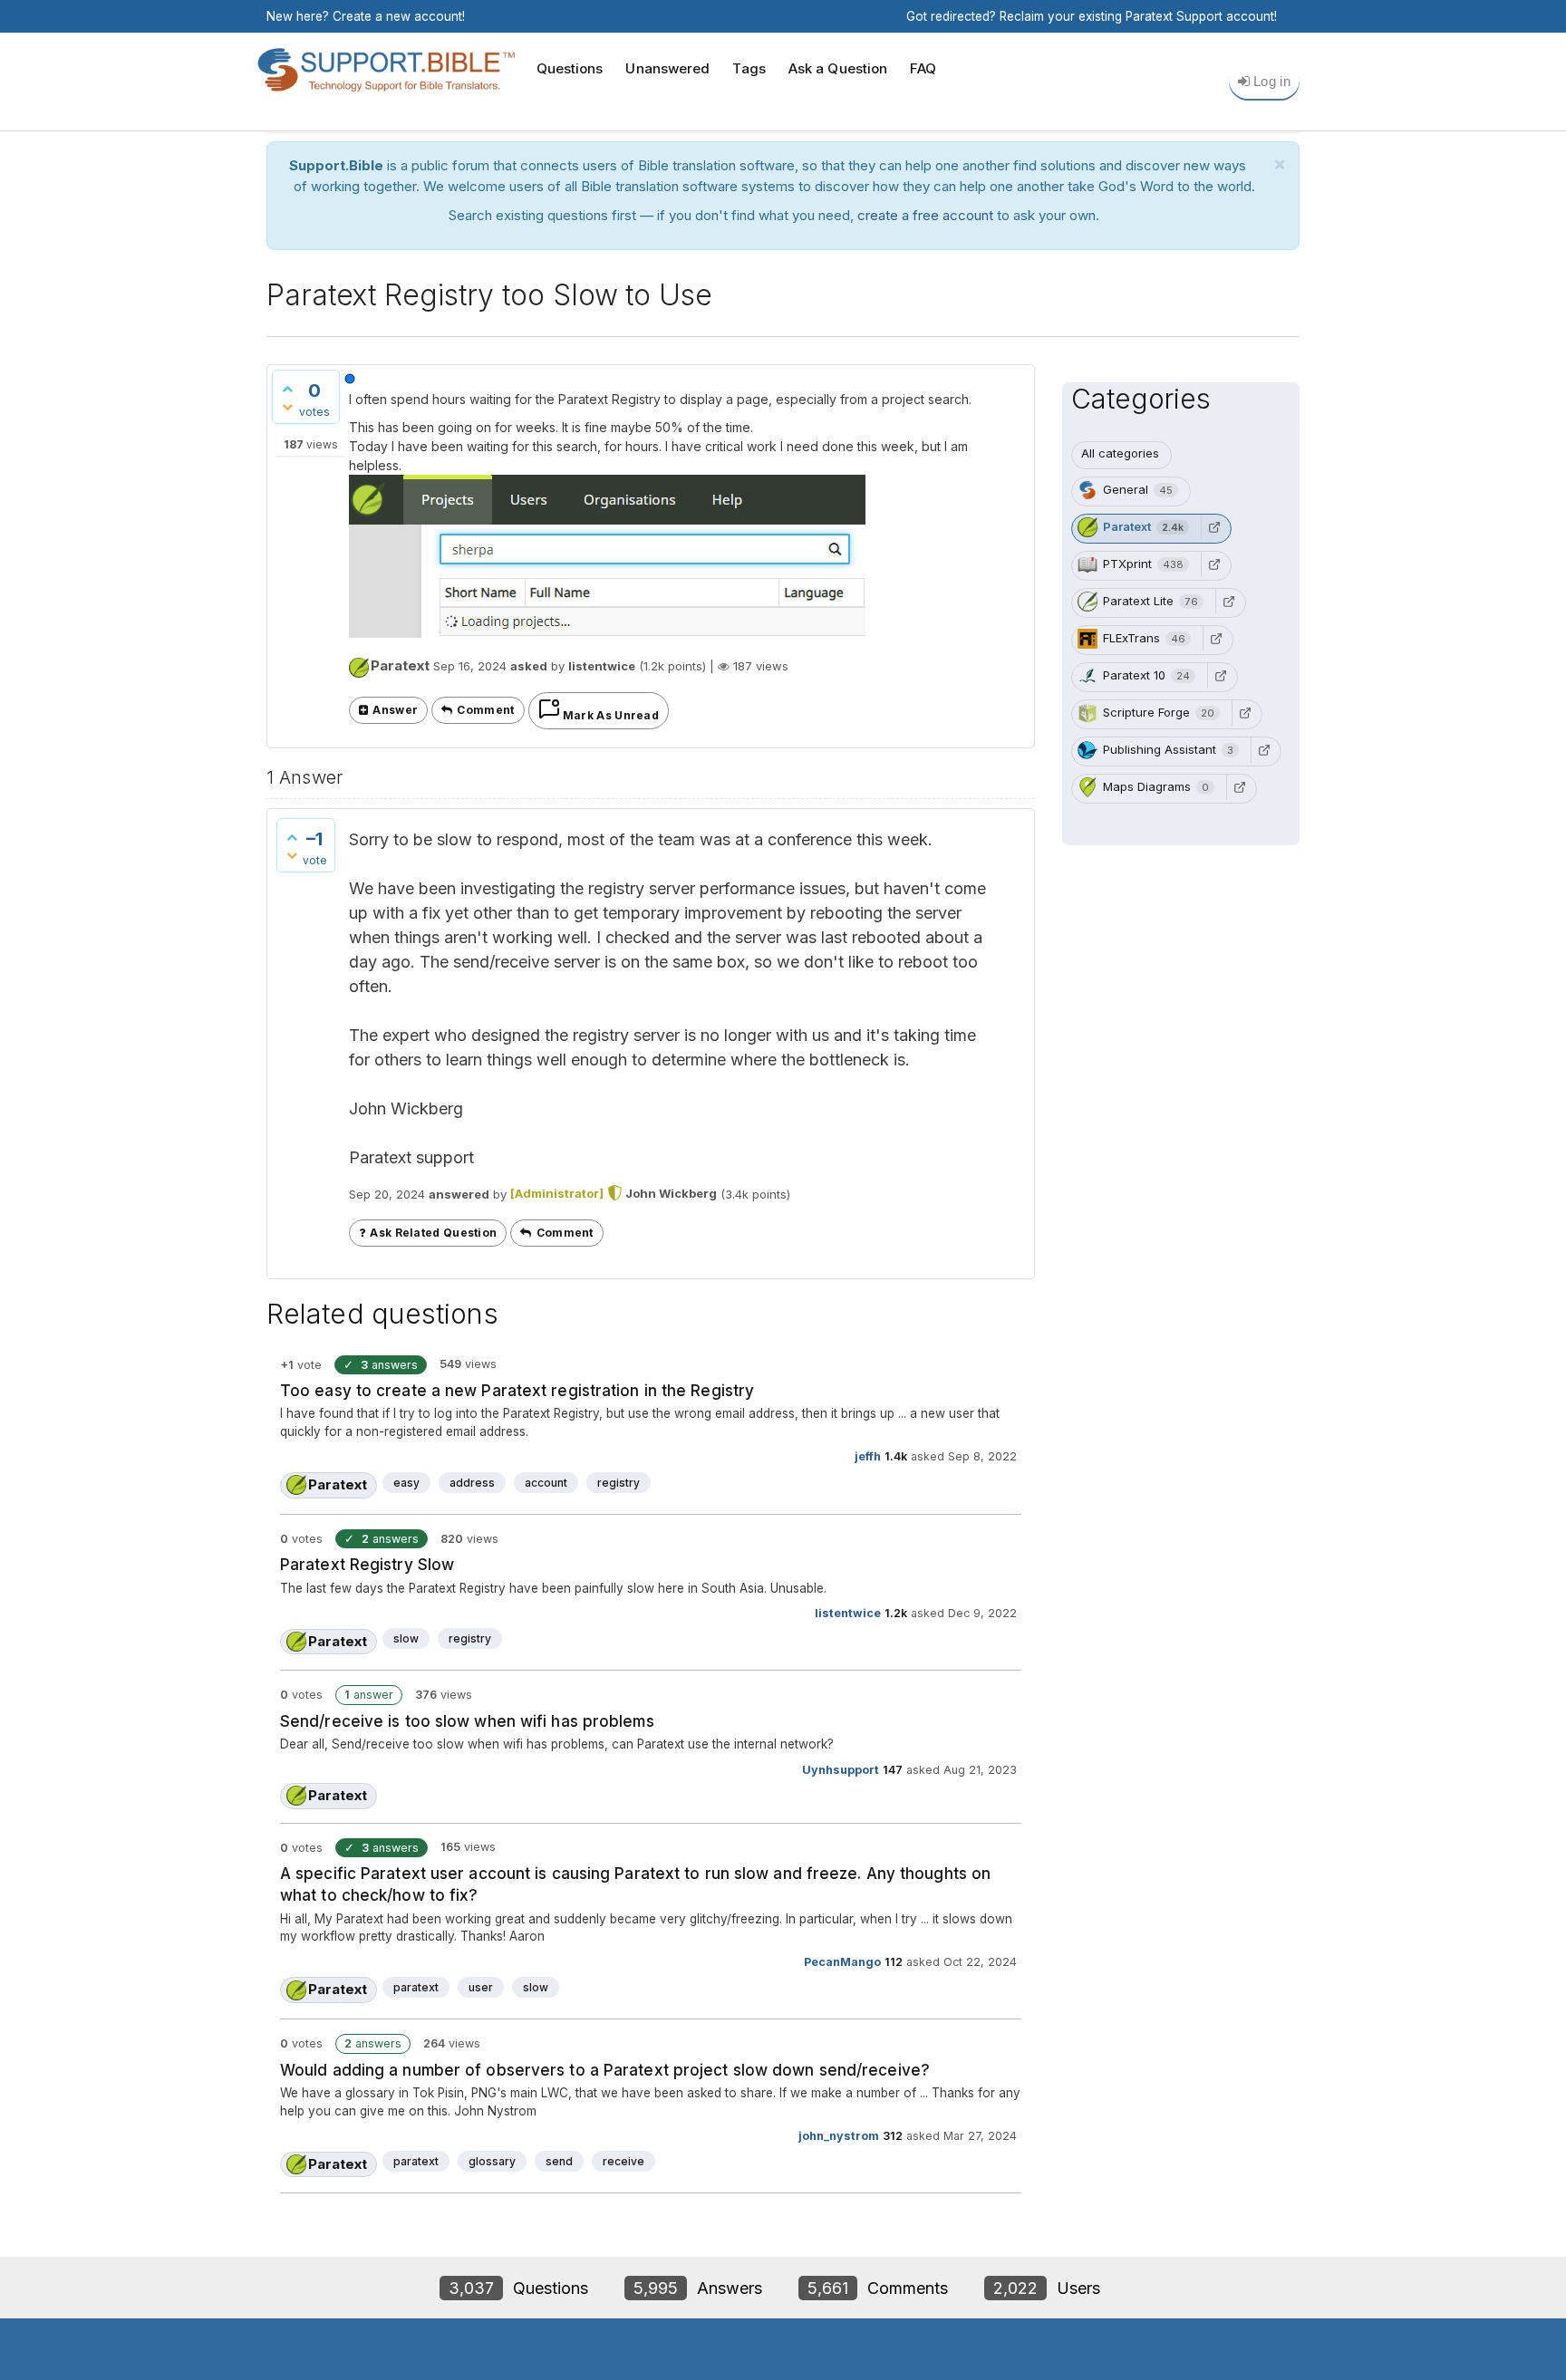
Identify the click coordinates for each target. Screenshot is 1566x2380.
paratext (416, 1987)
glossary (492, 2161)
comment (485, 710)
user (481, 1987)
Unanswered (667, 68)
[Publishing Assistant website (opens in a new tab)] (1264, 750)
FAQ (923, 68)
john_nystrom (839, 2136)
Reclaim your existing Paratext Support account (1137, 16)
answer (395, 710)
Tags (749, 68)
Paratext (400, 665)
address (472, 1483)
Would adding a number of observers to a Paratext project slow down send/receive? (605, 2070)
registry (619, 1483)
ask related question (433, 1233)
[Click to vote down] (287, 407)
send (559, 2161)
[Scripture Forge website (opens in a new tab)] (1245, 713)
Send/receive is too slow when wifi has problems (467, 1721)
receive (623, 2161)
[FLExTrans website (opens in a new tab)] (1216, 639)
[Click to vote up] (287, 389)
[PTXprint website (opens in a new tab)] (1214, 564)
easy (406, 1483)
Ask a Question (838, 68)
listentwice (848, 1613)
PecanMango (842, 1962)
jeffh (868, 1456)
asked (529, 666)
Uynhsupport (841, 1770)
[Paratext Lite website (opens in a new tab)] (1229, 602)
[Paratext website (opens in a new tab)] (1214, 527)
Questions (570, 68)
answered (459, 1193)
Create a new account (397, 16)
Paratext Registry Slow (367, 1565)
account (546, 1483)
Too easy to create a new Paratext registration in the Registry (517, 1391)
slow (406, 1638)
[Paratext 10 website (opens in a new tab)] (1221, 676)
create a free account (925, 215)
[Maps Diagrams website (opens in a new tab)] (1240, 787)
